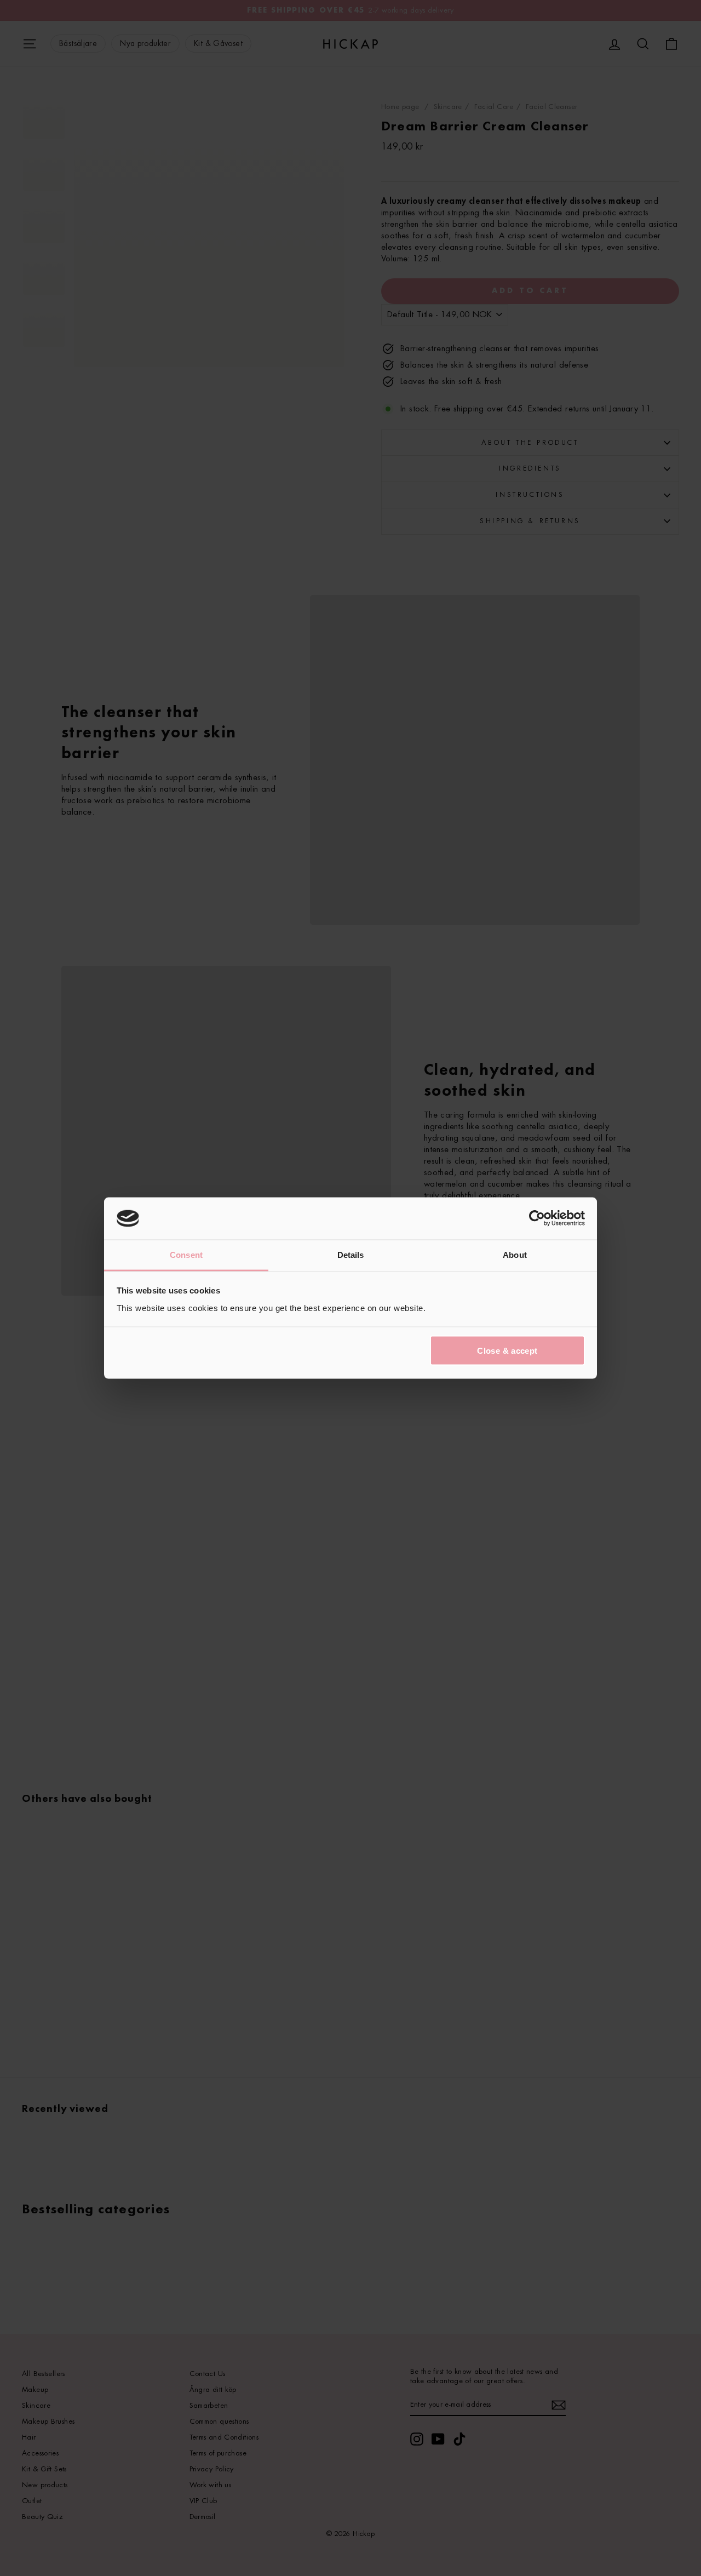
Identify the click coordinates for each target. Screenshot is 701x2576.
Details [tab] (351, 1254)
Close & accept (507, 1351)
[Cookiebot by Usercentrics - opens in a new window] (537, 1218)
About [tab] (515, 1254)
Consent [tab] (186, 1254)
